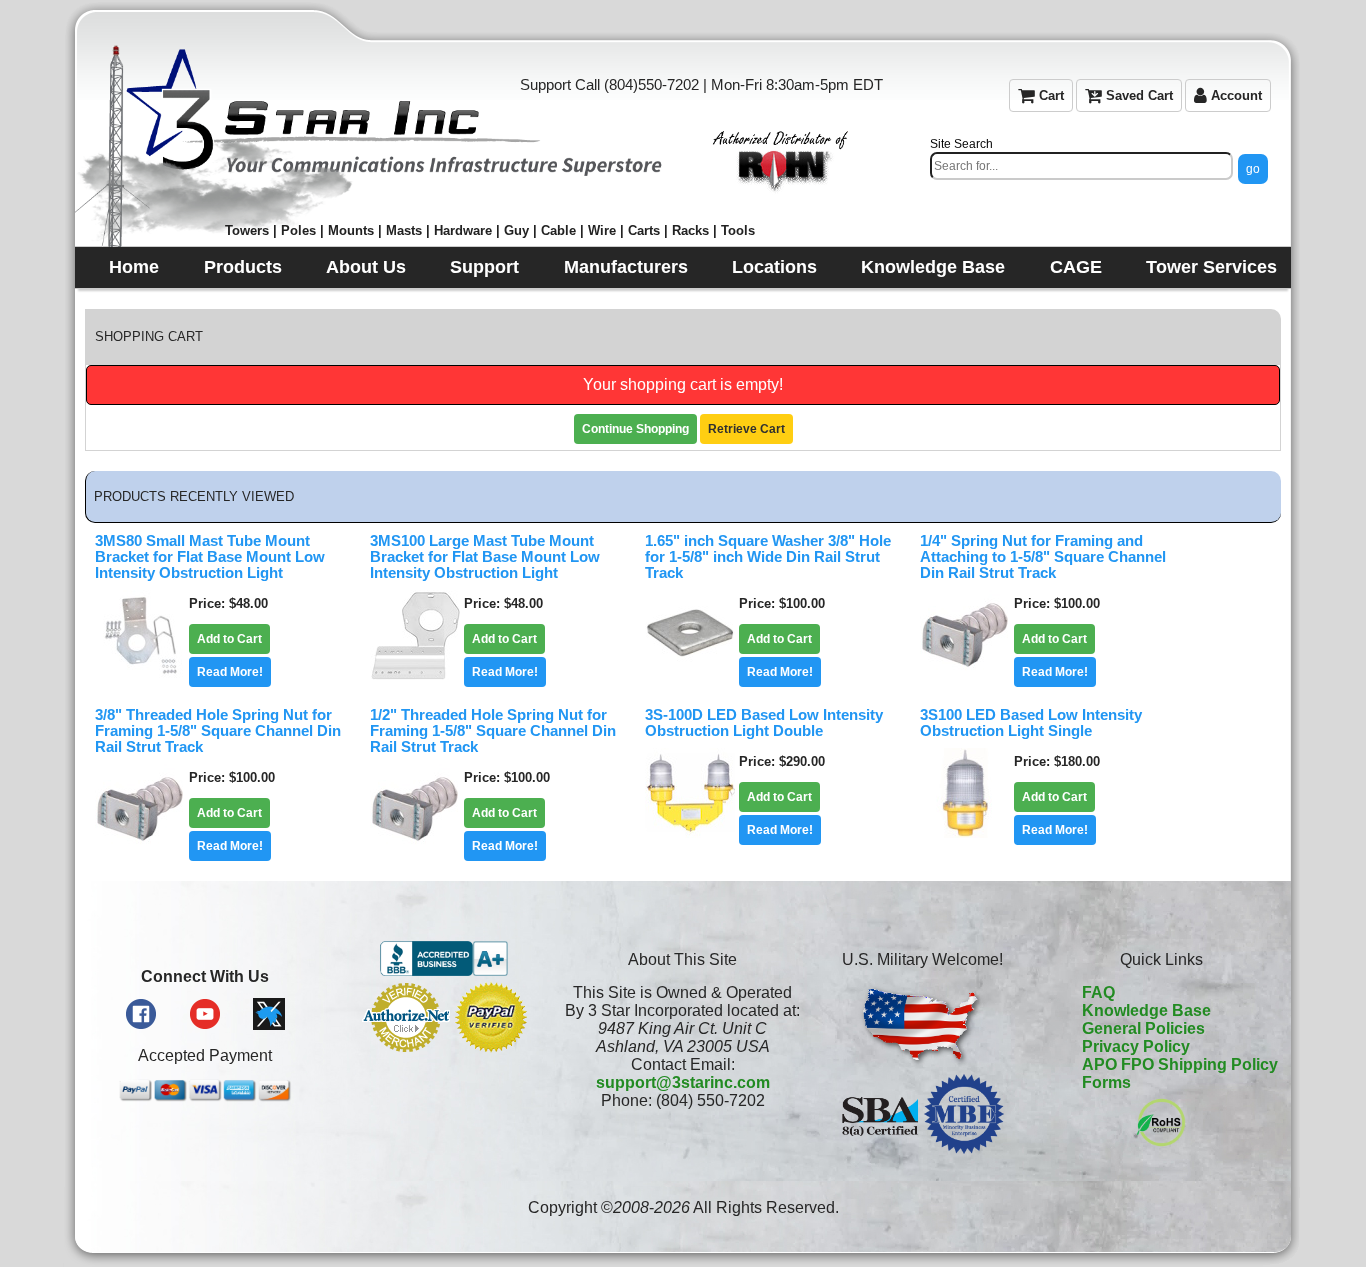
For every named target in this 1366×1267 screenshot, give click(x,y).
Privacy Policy (1136, 1046)
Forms (1106, 1082)
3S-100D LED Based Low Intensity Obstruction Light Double (764, 723)
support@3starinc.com (683, 1082)
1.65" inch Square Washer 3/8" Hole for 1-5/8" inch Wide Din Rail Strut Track (768, 557)
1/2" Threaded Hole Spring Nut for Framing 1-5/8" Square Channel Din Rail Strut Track (493, 731)
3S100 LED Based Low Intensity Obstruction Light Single (1031, 723)
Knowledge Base (1146, 1010)
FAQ (1098, 992)
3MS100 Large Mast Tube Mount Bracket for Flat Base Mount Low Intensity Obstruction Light (485, 557)
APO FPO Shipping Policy (1180, 1064)
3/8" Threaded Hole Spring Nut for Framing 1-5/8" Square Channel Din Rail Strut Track (218, 731)
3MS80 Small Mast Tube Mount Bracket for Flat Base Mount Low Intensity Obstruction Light (210, 557)
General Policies (1143, 1028)
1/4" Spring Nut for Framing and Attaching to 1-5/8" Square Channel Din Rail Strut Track (1043, 557)
